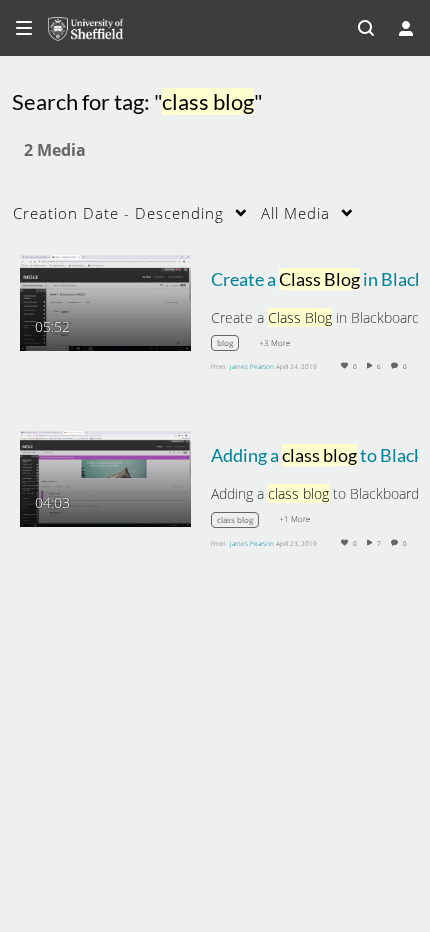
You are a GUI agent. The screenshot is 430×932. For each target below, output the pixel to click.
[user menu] (406, 28)
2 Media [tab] (55, 150)
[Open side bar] (24, 28)
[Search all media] (366, 28)
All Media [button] (295, 213)
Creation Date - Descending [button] (118, 213)
